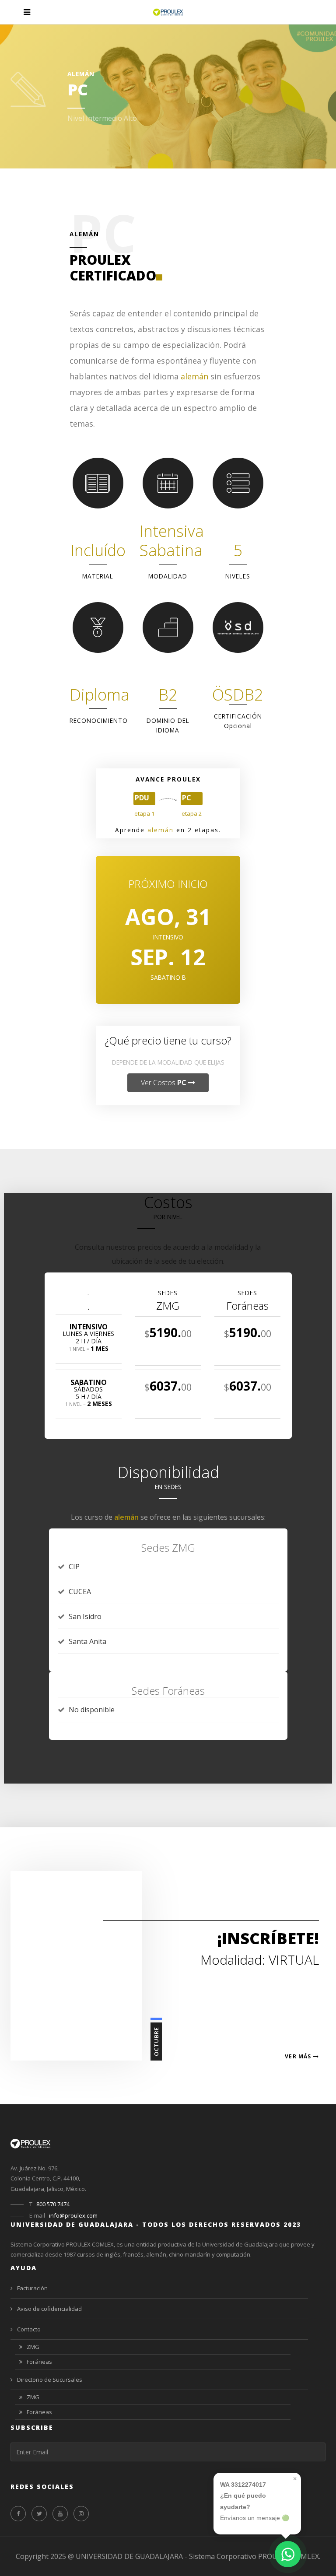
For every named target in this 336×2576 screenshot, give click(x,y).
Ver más (299, 2057)
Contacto (29, 2329)
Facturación (32, 2288)
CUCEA (80, 1591)
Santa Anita (87, 1641)
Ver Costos (164, 1083)
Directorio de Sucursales (50, 2380)
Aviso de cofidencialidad (49, 2309)
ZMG (33, 2347)
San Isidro (85, 1616)
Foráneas (39, 2362)
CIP (74, 1567)
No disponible (92, 1710)
